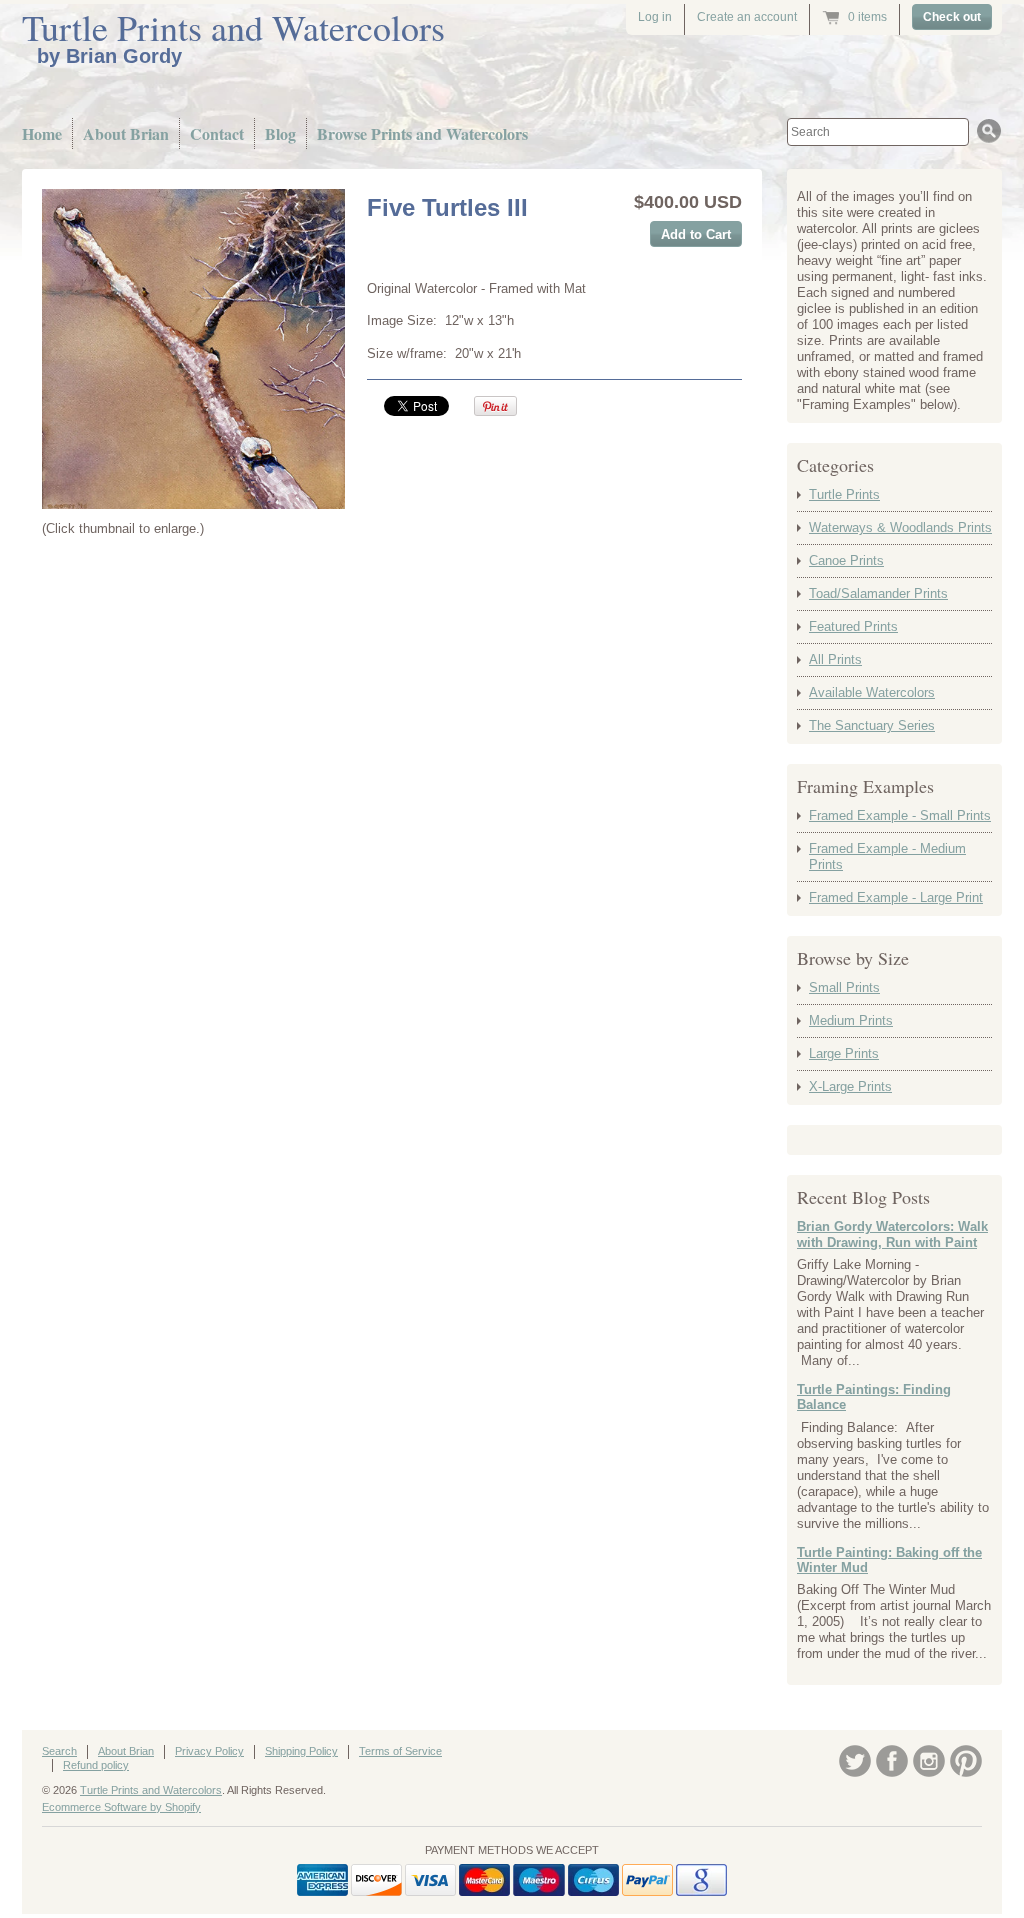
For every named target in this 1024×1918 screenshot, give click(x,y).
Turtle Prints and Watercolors (233, 27)
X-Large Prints (850, 1086)
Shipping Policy (301, 1751)
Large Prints (844, 1053)
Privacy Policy (209, 1751)
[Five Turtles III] (193, 349)
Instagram (929, 1761)
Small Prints (844, 987)
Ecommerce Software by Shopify (121, 1807)
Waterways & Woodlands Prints (900, 527)
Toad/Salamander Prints (878, 593)
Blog (280, 133)
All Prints (835, 659)
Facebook (892, 1761)
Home (42, 133)
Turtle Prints (844, 494)
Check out (952, 17)
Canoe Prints (846, 560)
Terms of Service (400, 1751)
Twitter (855, 1761)
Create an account (747, 17)
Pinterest (966, 1761)
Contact (217, 133)
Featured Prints (853, 626)
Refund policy (96, 1765)
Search (59, 1751)
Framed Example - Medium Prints (887, 856)
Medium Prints (851, 1020)
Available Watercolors (872, 692)
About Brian (126, 133)
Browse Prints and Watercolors (422, 133)
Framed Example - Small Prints (900, 815)
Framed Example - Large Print (896, 897)
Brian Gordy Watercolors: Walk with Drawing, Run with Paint (892, 1234)
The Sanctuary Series (872, 725)
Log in (655, 17)
